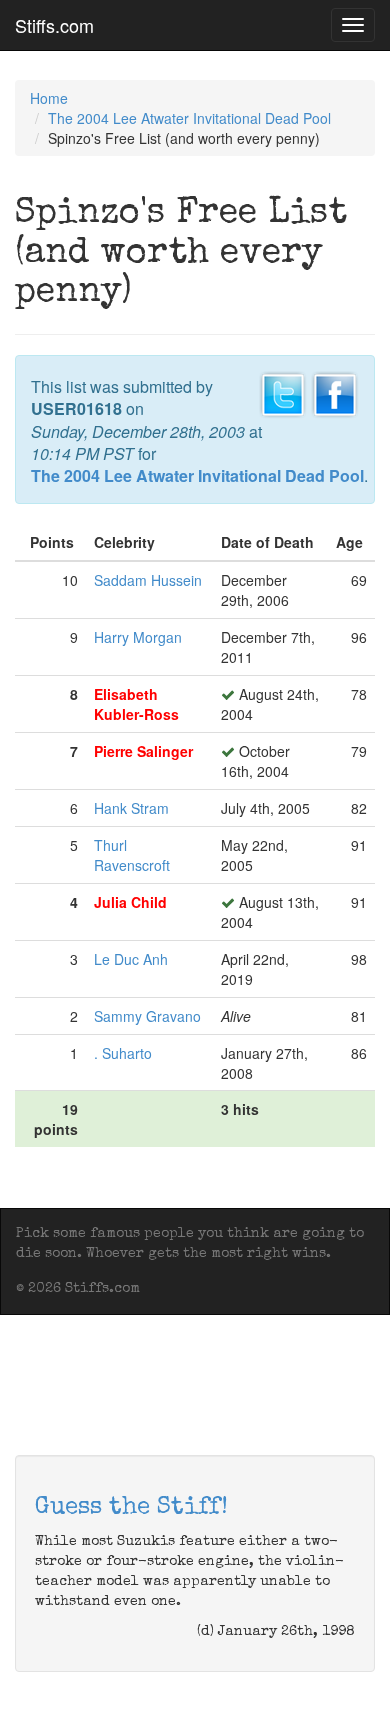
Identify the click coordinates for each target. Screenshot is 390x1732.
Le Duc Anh (131, 959)
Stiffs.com (54, 25)
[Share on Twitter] (283, 392)
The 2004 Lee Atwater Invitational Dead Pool (189, 118)
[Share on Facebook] (335, 392)
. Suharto (123, 1053)
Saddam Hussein (148, 580)
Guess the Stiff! (131, 1508)
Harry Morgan (138, 637)
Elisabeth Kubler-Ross (136, 704)
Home (49, 98)
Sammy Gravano (147, 1016)
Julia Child (130, 902)
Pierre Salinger (143, 751)
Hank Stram (131, 808)
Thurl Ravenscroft (132, 855)
